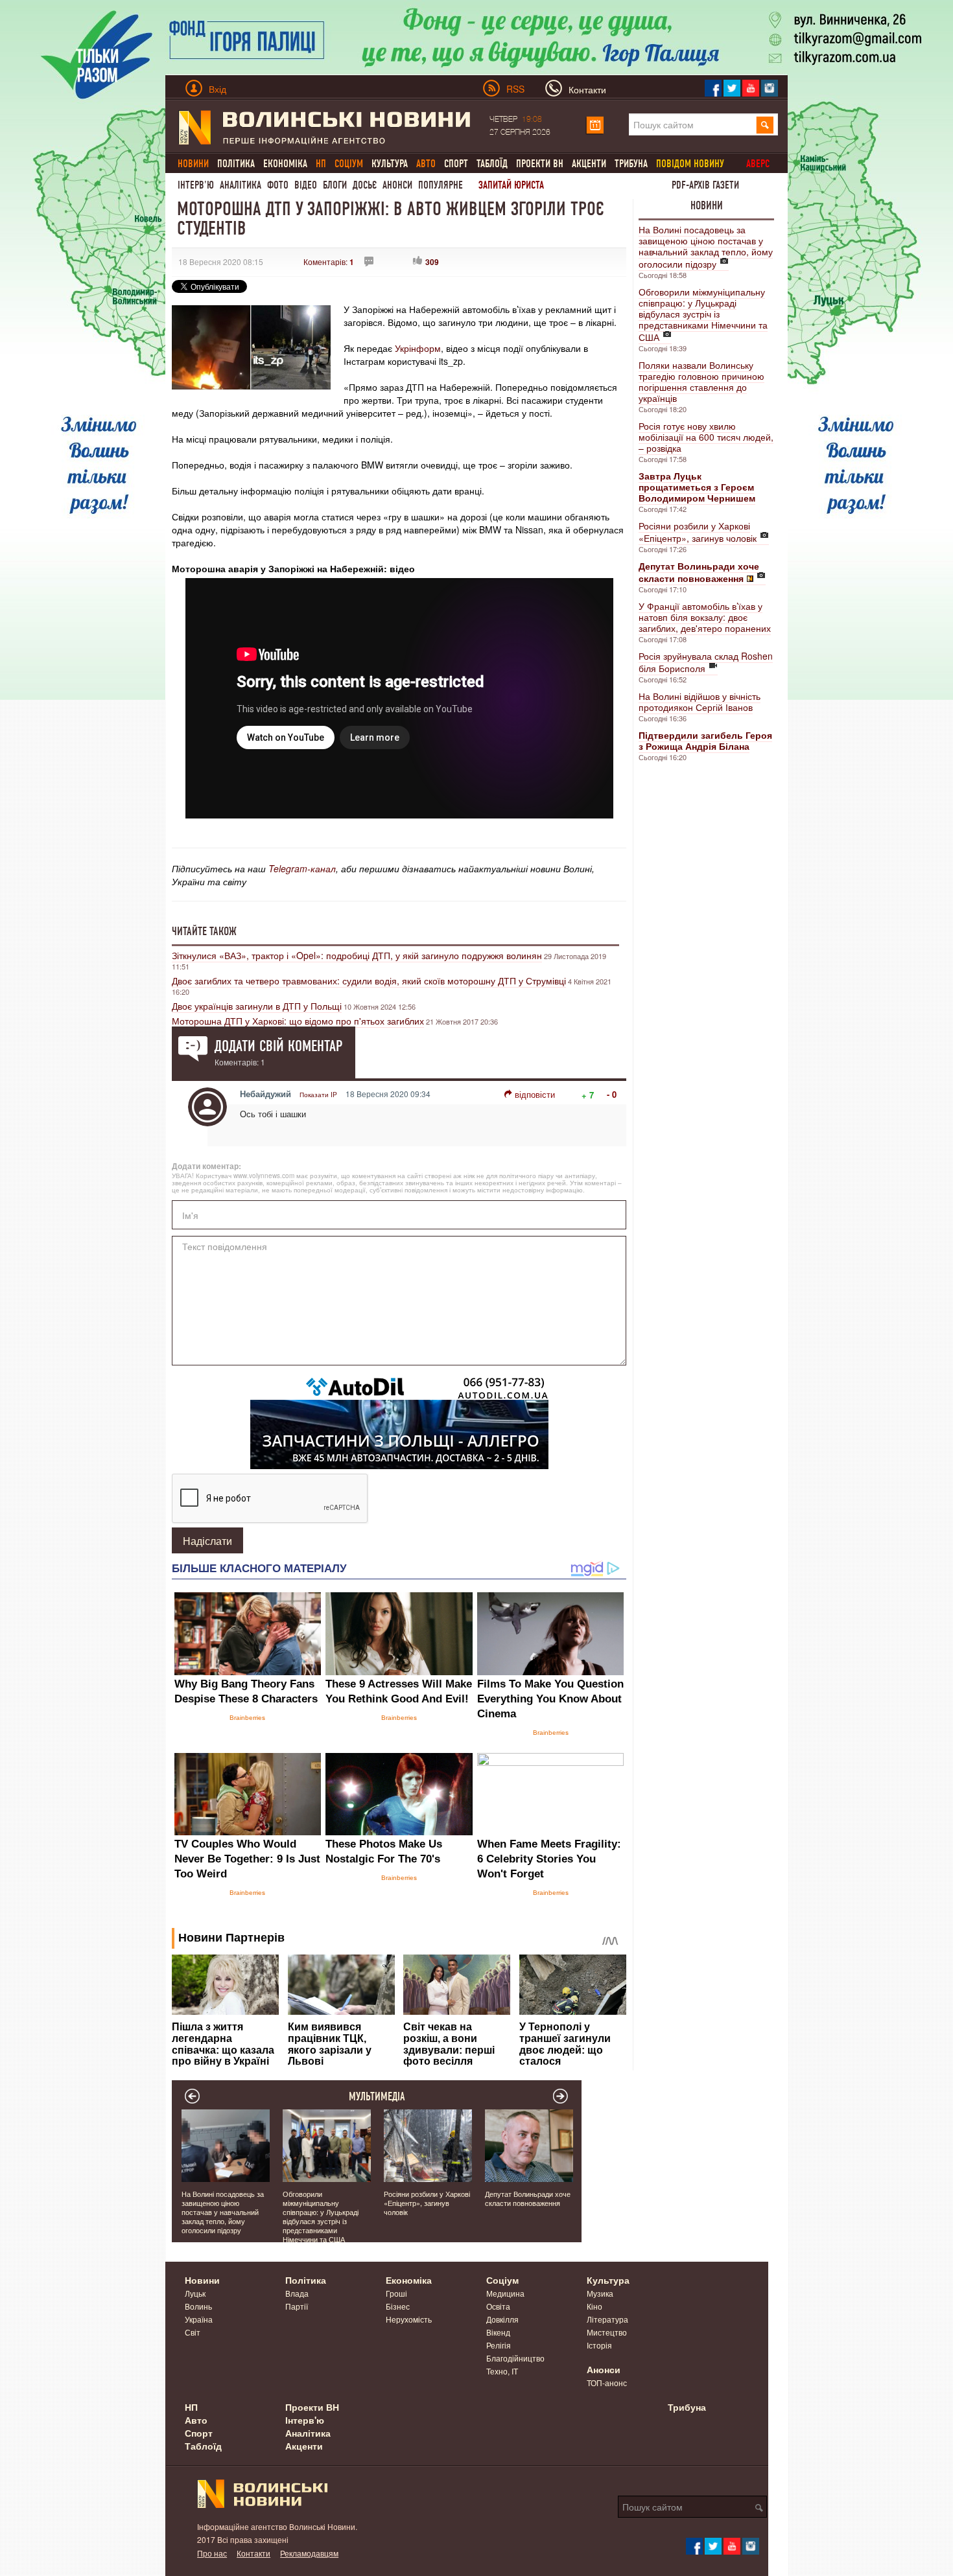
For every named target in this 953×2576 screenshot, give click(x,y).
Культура (390, 164)
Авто (196, 2420)
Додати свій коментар (278, 1046)
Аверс (758, 164)
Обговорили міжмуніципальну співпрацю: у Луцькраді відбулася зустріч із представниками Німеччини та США (703, 314)
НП (191, 2407)
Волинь (198, 2306)
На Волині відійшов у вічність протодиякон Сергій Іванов (700, 702)
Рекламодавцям (309, 2553)
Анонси (397, 185)
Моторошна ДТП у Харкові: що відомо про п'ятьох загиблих (298, 1021)
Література (607, 2319)
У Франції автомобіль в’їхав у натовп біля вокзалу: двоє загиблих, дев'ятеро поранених (705, 617)
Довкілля (502, 2319)
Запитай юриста (511, 185)
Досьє (365, 185)
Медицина (505, 2293)
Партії (297, 2306)
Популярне (441, 185)
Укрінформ (417, 348)
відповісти (535, 1094)
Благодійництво (515, 2358)
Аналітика (241, 185)
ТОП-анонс (607, 2383)
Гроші (396, 2293)
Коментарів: (329, 261)
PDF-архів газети (705, 185)
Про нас (212, 2553)
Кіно (594, 2306)
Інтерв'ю (196, 185)
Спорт (456, 164)
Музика (600, 2293)
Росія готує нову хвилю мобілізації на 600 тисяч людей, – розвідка (706, 437)
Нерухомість (409, 2319)
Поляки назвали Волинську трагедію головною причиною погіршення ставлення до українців (701, 381)
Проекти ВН (540, 164)
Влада (297, 2293)
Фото (278, 185)
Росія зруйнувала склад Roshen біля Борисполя (706, 662)
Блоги (335, 185)
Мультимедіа (377, 2096)
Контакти (253, 2553)
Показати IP (318, 1095)
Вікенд (498, 2332)
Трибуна (631, 164)
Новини (707, 205)
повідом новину (690, 164)
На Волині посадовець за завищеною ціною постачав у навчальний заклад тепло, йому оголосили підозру (706, 247)
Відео (306, 185)
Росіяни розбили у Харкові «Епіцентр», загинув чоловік (698, 532)
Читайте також (204, 931)
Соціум (502, 2280)
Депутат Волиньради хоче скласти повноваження (528, 2198)
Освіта (498, 2306)
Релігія (499, 2345)
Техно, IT (502, 2371)
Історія (599, 2345)
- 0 (612, 1094)
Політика (236, 164)
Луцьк (195, 2293)
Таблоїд (492, 164)
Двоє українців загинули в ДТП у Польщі (257, 1006)
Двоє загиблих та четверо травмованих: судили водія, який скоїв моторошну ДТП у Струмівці (369, 981)
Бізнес (398, 2306)
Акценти (589, 164)
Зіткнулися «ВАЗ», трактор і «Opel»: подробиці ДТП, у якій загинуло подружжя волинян (357, 955)
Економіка (285, 164)
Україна (199, 2319)
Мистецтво (607, 2332)
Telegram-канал (302, 868)
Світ (193, 2332)
